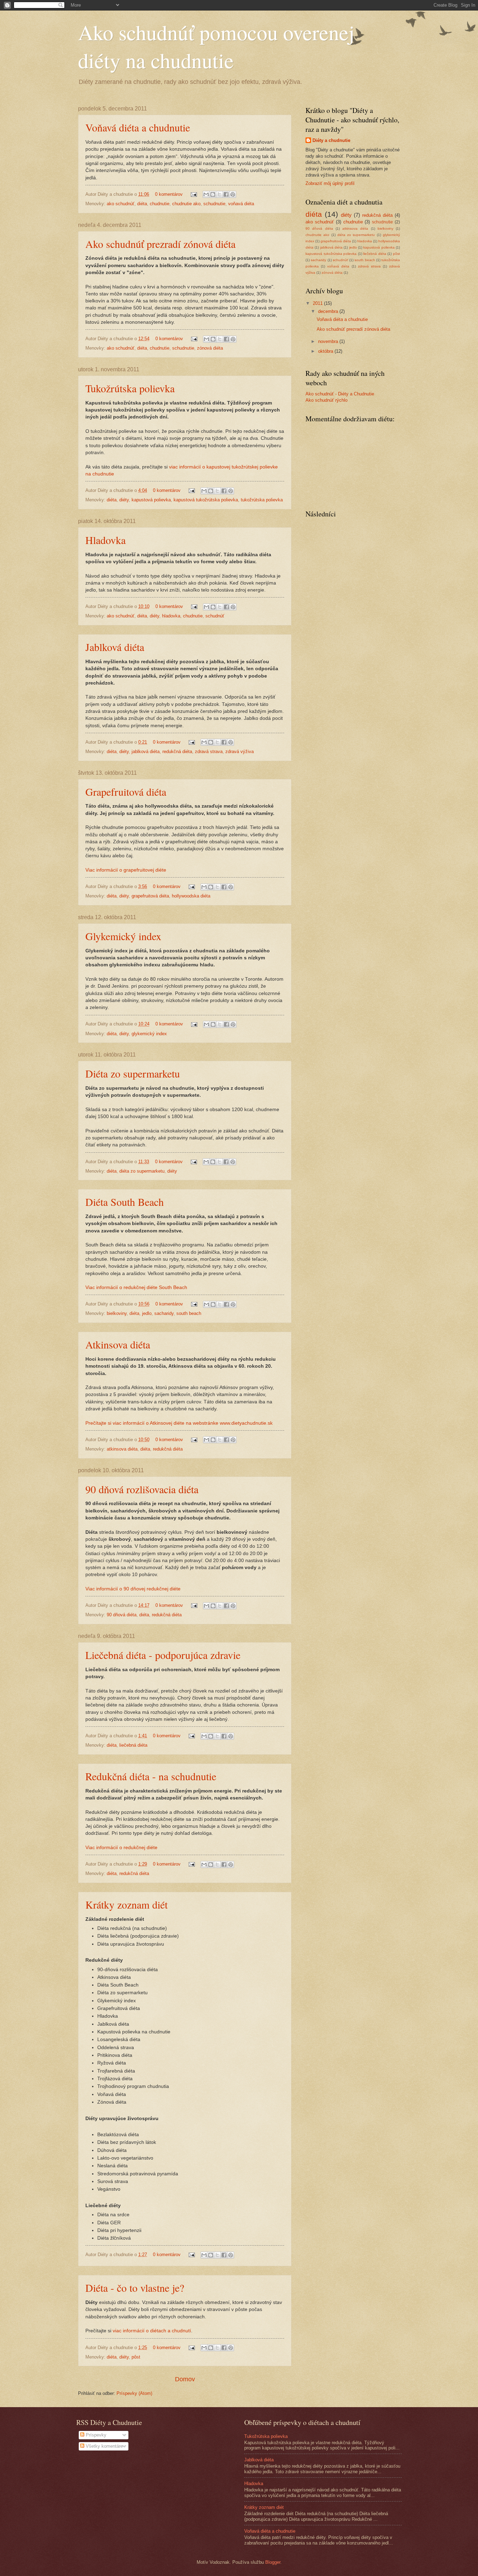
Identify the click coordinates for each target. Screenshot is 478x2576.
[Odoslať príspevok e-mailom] (194, 194)
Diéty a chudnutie (331, 140)
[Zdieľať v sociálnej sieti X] (219, 194)
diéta (142, 204)
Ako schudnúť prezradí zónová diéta (160, 244)
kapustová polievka (151, 500)
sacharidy (164, 1313)
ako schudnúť (121, 204)
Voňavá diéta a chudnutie (138, 127)
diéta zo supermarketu (142, 1171)
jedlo (147, 1313)
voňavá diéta (241, 204)
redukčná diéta (177, 752)
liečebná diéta (133, 1745)
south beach (189, 1313)
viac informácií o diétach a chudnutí (152, 2331)
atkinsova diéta (122, 1449)
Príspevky (95, 2435)
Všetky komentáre (104, 2446)
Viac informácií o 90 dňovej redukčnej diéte (133, 1589)
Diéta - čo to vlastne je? (135, 2288)
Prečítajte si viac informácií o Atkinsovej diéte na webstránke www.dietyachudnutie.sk (179, 1423)
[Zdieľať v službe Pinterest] (233, 194)
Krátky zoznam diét (126, 1904)
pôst (136, 2357)
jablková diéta (146, 752)
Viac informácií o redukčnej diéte (121, 1848)
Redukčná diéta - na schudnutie (151, 1776)
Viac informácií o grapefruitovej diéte (126, 870)
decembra (329, 311)
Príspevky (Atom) (134, 2393)
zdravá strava (209, 752)
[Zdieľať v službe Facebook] (226, 194)
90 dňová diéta (122, 1615)
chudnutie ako (186, 204)
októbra (326, 351)
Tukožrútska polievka (130, 388)
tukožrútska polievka (262, 500)
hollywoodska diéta (191, 896)
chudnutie (160, 204)
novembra (329, 341)
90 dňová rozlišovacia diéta (142, 1489)
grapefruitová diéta (150, 896)
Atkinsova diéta (118, 1344)
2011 (318, 303)
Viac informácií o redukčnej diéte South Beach (136, 1287)
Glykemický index (123, 936)
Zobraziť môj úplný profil (330, 183)
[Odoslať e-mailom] (206, 194)
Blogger (273, 2562)
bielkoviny (117, 1313)
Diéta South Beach (125, 1202)
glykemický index (149, 1034)
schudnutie (214, 204)
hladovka (171, 616)
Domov (185, 2379)
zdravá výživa (240, 752)
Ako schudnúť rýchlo (326, 400)
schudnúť (215, 616)
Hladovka (106, 540)
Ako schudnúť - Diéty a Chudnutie (340, 394)
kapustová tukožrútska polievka (206, 500)
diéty (124, 500)
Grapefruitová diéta (126, 792)
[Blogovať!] (213, 194)
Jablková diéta (115, 647)
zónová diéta (210, 348)
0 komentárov (169, 194)
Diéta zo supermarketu (133, 1073)
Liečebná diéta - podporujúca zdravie (163, 1655)
